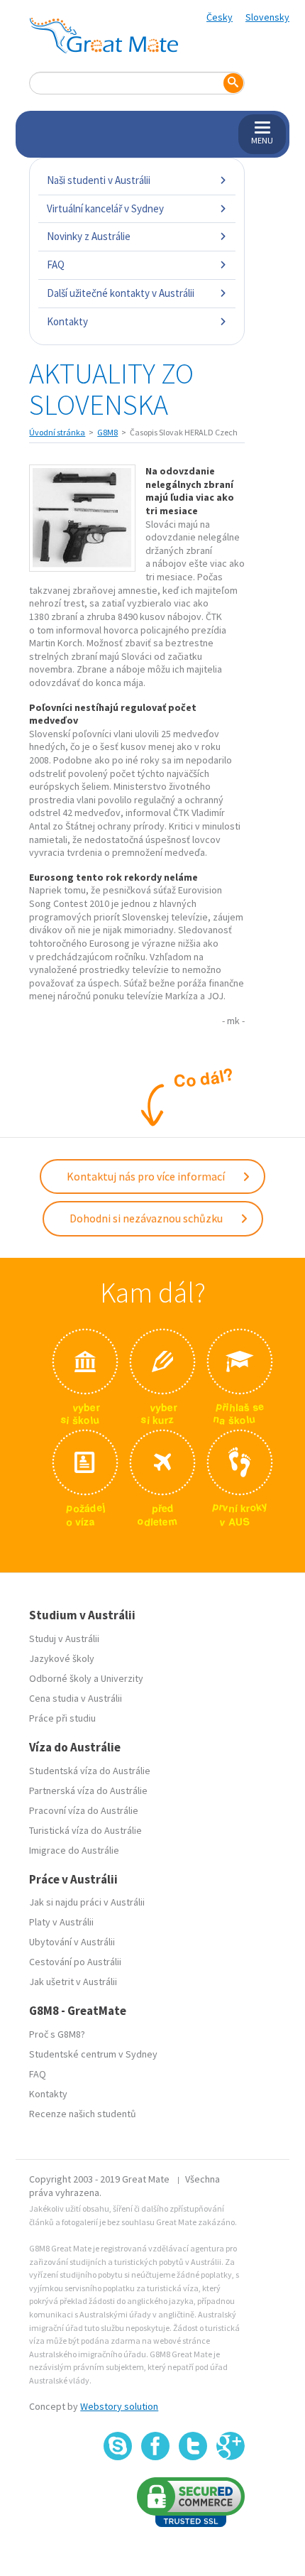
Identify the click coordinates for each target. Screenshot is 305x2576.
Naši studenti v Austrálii (99, 180)
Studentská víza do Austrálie (90, 1771)
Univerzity (122, 1678)
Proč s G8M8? (57, 2034)
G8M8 (107, 432)
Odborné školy (60, 1678)
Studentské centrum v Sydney (93, 2054)
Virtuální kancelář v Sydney (105, 208)
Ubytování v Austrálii (72, 1942)
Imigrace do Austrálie (74, 1850)
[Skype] (118, 2446)
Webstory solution (119, 2406)
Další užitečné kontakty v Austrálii (121, 293)
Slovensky (267, 17)
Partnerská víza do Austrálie (88, 1790)
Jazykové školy (62, 1658)
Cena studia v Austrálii (76, 1698)
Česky (220, 17)
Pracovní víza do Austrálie (84, 1810)
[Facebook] (155, 2446)
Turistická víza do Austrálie (85, 1830)
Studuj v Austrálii (64, 1638)
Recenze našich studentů (83, 2114)
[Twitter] (193, 2446)
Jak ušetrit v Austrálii (73, 1982)
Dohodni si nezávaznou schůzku (147, 1218)
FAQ (56, 265)
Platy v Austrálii (61, 1922)
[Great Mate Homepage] (104, 36)
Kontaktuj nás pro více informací (147, 1176)
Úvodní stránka (57, 432)
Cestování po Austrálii (75, 1962)
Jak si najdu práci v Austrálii (87, 1902)
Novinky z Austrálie (89, 236)
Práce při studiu (62, 1718)
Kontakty (67, 321)
